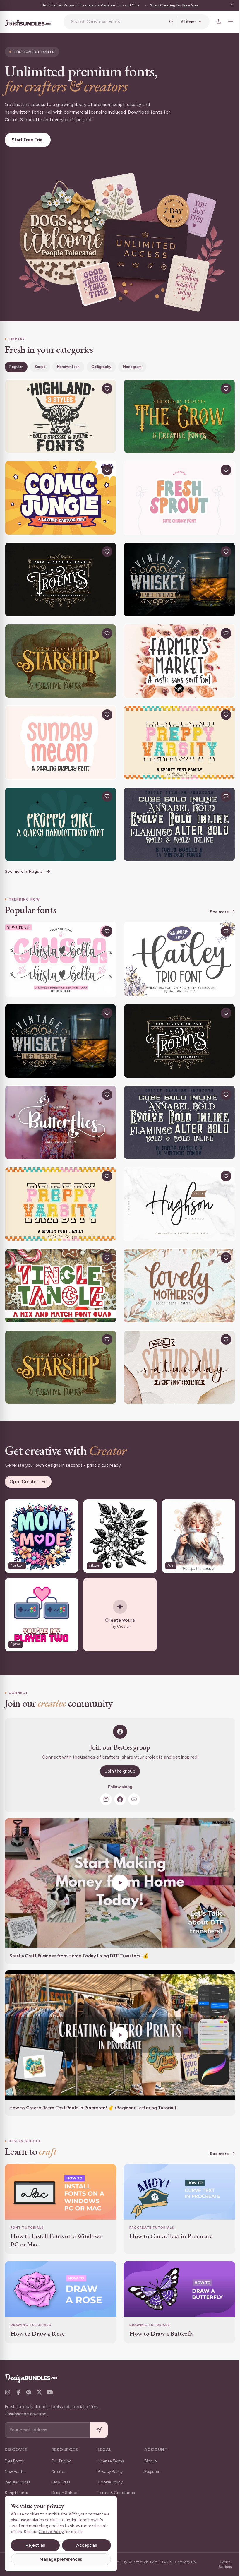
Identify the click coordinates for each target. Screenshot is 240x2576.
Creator (59, 2472)
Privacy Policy (110, 2472)
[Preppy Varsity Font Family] (176, 733)
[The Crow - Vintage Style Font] (176, 413)
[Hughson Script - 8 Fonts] (176, 1187)
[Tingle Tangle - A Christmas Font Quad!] (60, 1267)
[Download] (92, 386)
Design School (65, 2493)
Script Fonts (16, 2493)
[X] (39, 2392)
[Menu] (226, 22)
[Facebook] (118, 1776)
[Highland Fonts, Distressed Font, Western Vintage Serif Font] (60, 413)
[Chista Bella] (60, 947)
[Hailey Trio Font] (176, 947)
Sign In (151, 2461)
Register (152, 2472)
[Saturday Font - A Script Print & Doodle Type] (176, 1348)
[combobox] (116, 22)
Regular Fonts (18, 2482)
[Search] (167, 22)
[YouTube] (132, 1776)
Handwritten (68, 364)
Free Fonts (14, 2461)
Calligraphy (101, 364)
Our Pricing (61, 2461)
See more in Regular (24, 860)
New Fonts (15, 2472)
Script (40, 364)
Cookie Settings (221, 2564)
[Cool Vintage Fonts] (176, 813)
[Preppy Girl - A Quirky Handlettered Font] (60, 813)
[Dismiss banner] (228, 5)
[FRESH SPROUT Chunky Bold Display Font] (176, 493)
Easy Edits (61, 2482)
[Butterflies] (60, 1107)
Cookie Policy (110, 2482)
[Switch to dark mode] (215, 22)
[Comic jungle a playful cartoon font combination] (60, 493)
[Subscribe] (99, 2430)
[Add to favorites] (105, 386)
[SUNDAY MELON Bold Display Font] (60, 733)
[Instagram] (104, 1776)
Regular (16, 364)
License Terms (111, 2461)
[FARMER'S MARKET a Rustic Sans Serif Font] (176, 653)
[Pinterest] (29, 2392)
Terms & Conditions (116, 2493)
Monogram (132, 364)
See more (215, 900)
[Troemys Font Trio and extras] (60, 573)
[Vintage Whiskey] (176, 573)
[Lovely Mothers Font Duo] (176, 1267)
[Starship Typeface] (60, 653)
